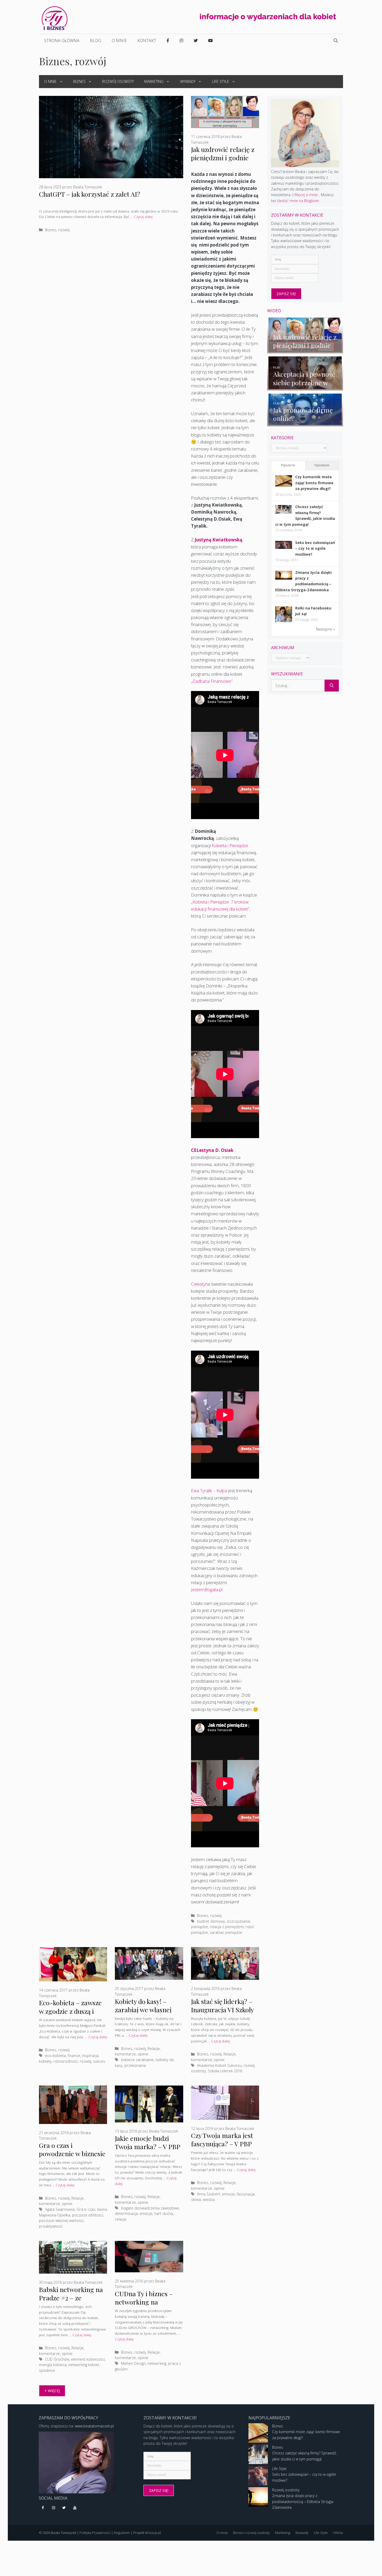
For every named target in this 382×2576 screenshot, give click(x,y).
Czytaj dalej (143, 217)
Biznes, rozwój (57, 230)
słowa (196, 2199)
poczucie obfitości (88, 2215)
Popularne (288, 465)
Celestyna (200, 1284)
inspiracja (90, 2056)
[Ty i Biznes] (55, 18)
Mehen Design (133, 2363)
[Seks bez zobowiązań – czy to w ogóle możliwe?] (284, 547)
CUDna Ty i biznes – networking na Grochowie (144, 2302)
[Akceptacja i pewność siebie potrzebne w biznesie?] (305, 387)
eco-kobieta (55, 2056)
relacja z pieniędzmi (227, 1927)
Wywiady (188, 81)
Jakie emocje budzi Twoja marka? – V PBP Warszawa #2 (147, 2146)
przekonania (135, 2065)
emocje (146, 2213)
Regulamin (122, 2533)
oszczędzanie (239, 1921)
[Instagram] (54, 2508)
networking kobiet (84, 2365)
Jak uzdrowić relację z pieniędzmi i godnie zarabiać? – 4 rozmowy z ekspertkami (224, 162)
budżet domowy (211, 1921)
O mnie (119, 41)
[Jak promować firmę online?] (305, 423)
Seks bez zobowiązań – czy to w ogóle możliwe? (315, 548)
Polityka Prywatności (95, 2533)
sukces (99, 2061)
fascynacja (246, 2194)
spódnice (47, 2370)
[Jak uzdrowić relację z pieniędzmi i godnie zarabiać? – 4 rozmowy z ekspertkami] (305, 350)
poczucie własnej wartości (61, 2220)
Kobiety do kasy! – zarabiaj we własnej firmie (143, 2010)
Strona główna (62, 41)
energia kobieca (53, 2365)
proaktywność (51, 2226)
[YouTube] (75, 2508)
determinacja (126, 2213)
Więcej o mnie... (307, 195)
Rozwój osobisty (118, 81)
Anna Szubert (209, 2194)
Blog (96, 41)
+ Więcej (52, 2391)
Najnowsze (322, 465)
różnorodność (66, 2061)
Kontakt (147, 41)
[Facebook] (43, 2508)
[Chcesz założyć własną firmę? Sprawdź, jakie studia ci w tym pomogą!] (284, 512)
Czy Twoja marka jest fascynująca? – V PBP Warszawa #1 (222, 2144)
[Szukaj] (332, 686)
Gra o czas (86, 2209)
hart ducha (164, 2213)
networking (157, 2363)
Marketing (154, 81)
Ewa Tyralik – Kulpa (209, 1491)
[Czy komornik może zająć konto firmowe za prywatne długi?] (284, 485)
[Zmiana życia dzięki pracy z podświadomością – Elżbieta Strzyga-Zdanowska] (284, 578)
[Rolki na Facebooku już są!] (284, 622)
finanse (74, 2056)
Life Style (221, 81)
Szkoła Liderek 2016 (225, 2071)
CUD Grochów (57, 2359)
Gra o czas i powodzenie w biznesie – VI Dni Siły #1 (72, 2153)
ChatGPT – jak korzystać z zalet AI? (90, 194)
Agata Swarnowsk (60, 2209)
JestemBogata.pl (207, 1589)
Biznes (79, 81)
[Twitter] (64, 2508)
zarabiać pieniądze (226, 1932)
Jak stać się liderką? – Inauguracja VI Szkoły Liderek (222, 2010)
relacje (121, 2219)
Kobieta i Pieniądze (230, 845)
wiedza (209, 2199)
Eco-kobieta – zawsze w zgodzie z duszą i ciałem (70, 2011)
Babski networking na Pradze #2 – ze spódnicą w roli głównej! (71, 2302)
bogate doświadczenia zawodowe (150, 2208)
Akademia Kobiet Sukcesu (219, 2065)
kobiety (45, 2061)
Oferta (338, 2533)
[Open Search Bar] (336, 41)
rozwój (85, 2061)
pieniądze (199, 1927)
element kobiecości (88, 2359)
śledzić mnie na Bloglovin (298, 201)
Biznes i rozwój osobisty (251, 2533)
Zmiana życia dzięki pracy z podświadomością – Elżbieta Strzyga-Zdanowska (303, 2501)
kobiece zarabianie (137, 2060)
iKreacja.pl (153, 2533)
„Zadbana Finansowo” (212, 681)
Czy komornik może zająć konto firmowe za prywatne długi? (314, 483)
